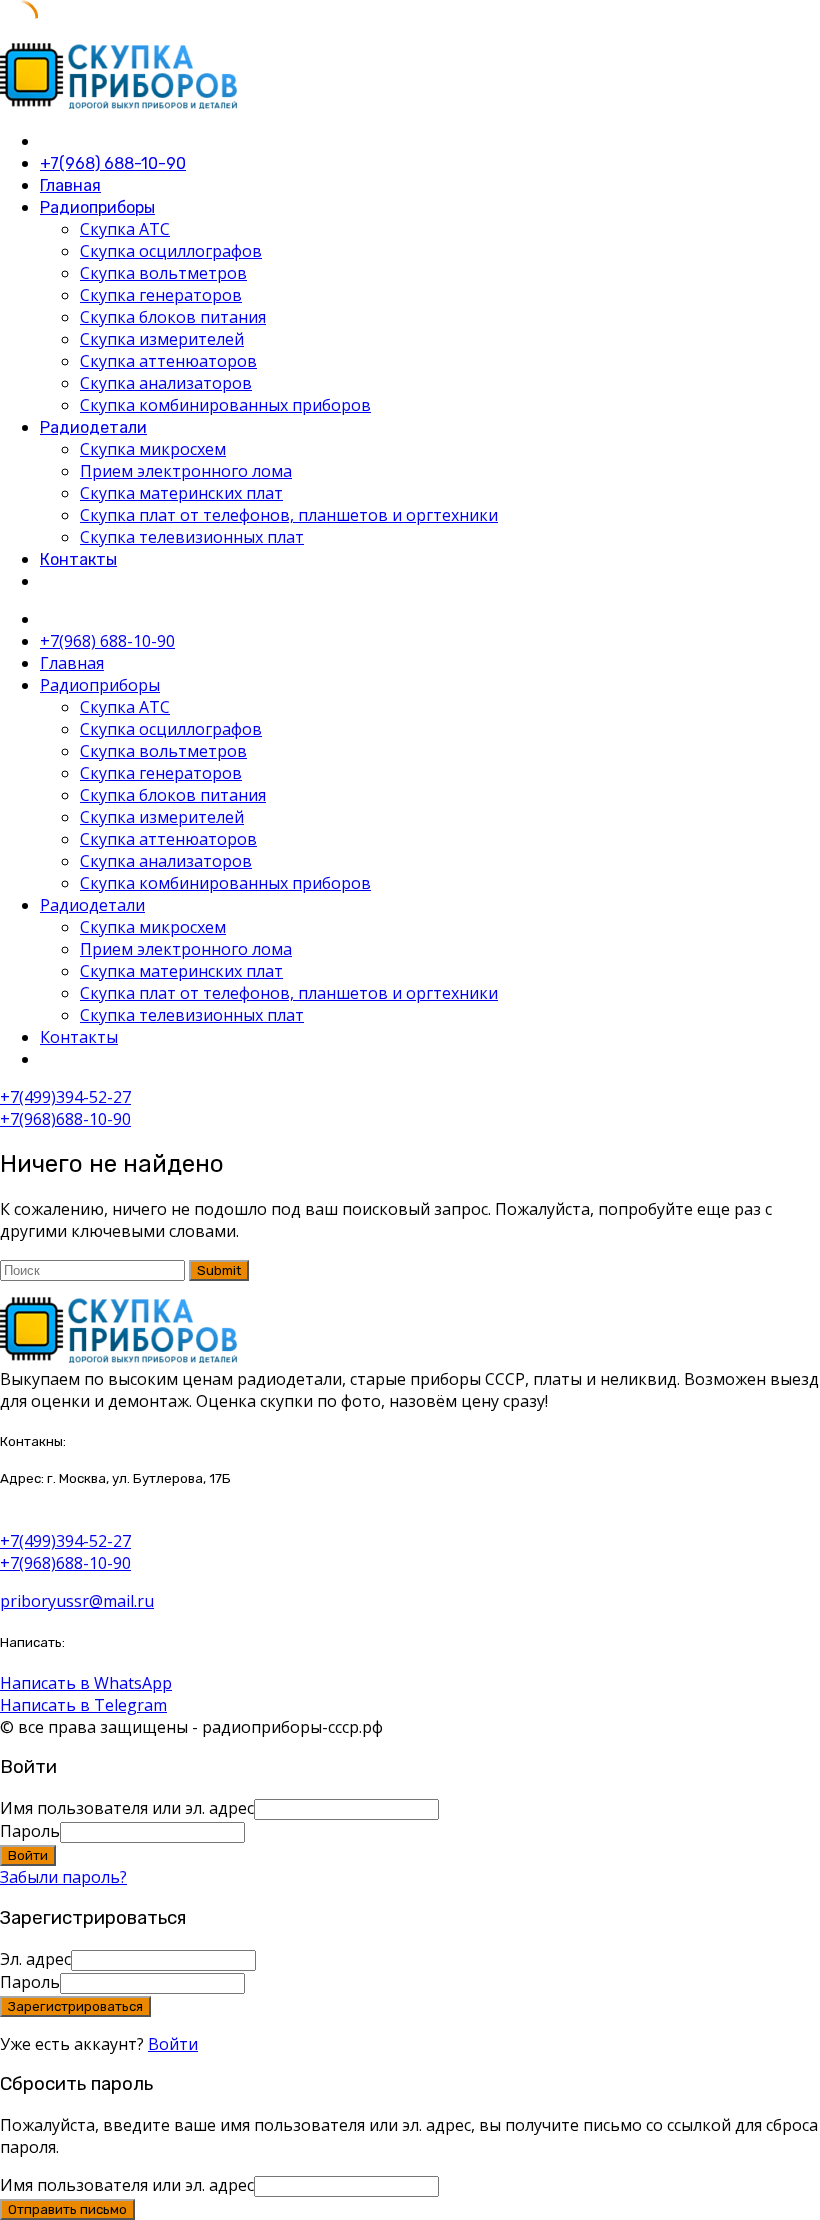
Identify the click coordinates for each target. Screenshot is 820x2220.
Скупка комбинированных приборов (225, 405)
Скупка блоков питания (173, 317)
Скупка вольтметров (163, 273)
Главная (70, 185)
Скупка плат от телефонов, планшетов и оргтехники (289, 515)
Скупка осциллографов (171, 251)
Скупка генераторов (161, 295)
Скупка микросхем (153, 449)
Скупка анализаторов (166, 383)
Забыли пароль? (63, 1877)
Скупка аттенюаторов (168, 361)
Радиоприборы (97, 207)
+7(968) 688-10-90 (113, 163)
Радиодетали (93, 427)
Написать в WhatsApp (86, 1683)
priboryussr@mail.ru (77, 1601)
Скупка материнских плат (181, 493)
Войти (173, 2044)
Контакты (78, 559)
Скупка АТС (125, 229)
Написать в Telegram (83, 1705)
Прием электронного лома (186, 471)
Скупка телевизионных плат (192, 537)
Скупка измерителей (162, 339)
